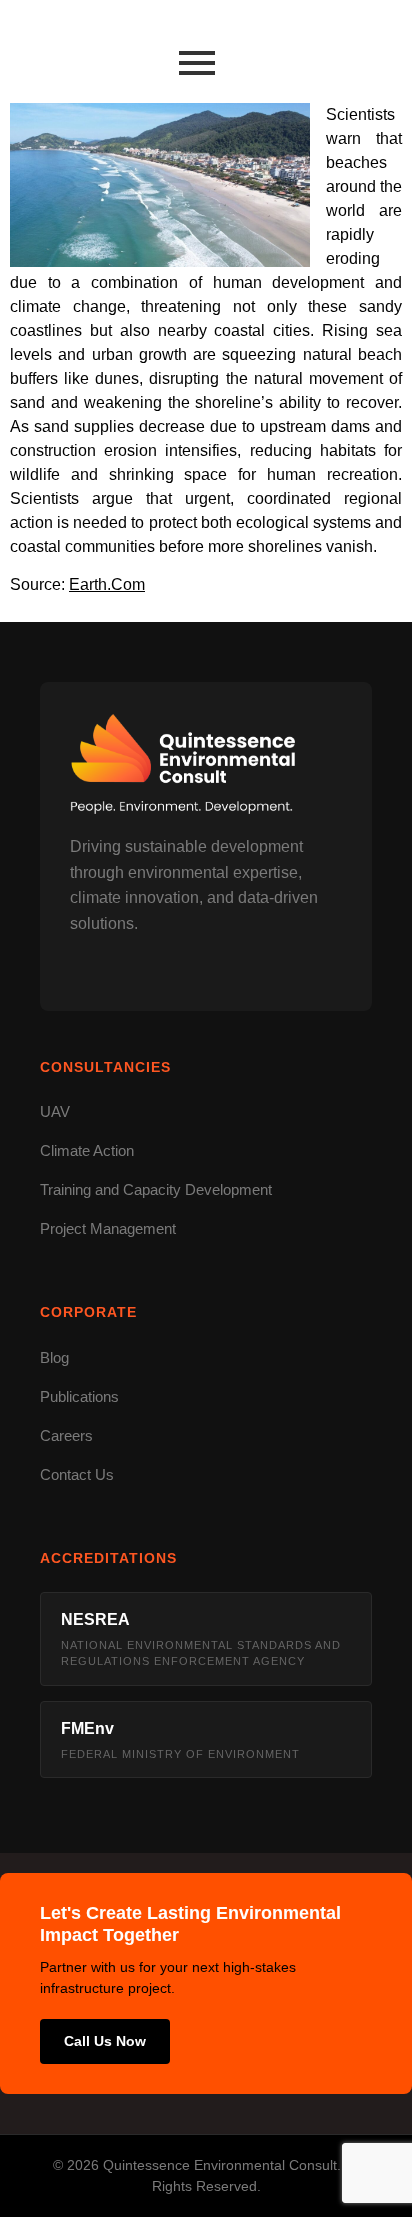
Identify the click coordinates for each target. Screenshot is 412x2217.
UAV (55, 1111)
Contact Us (77, 1474)
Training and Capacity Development (156, 1189)
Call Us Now (105, 2041)
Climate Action (87, 1150)
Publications (79, 1396)
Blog (54, 1357)
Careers (66, 1435)
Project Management (108, 1228)
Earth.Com (107, 584)
